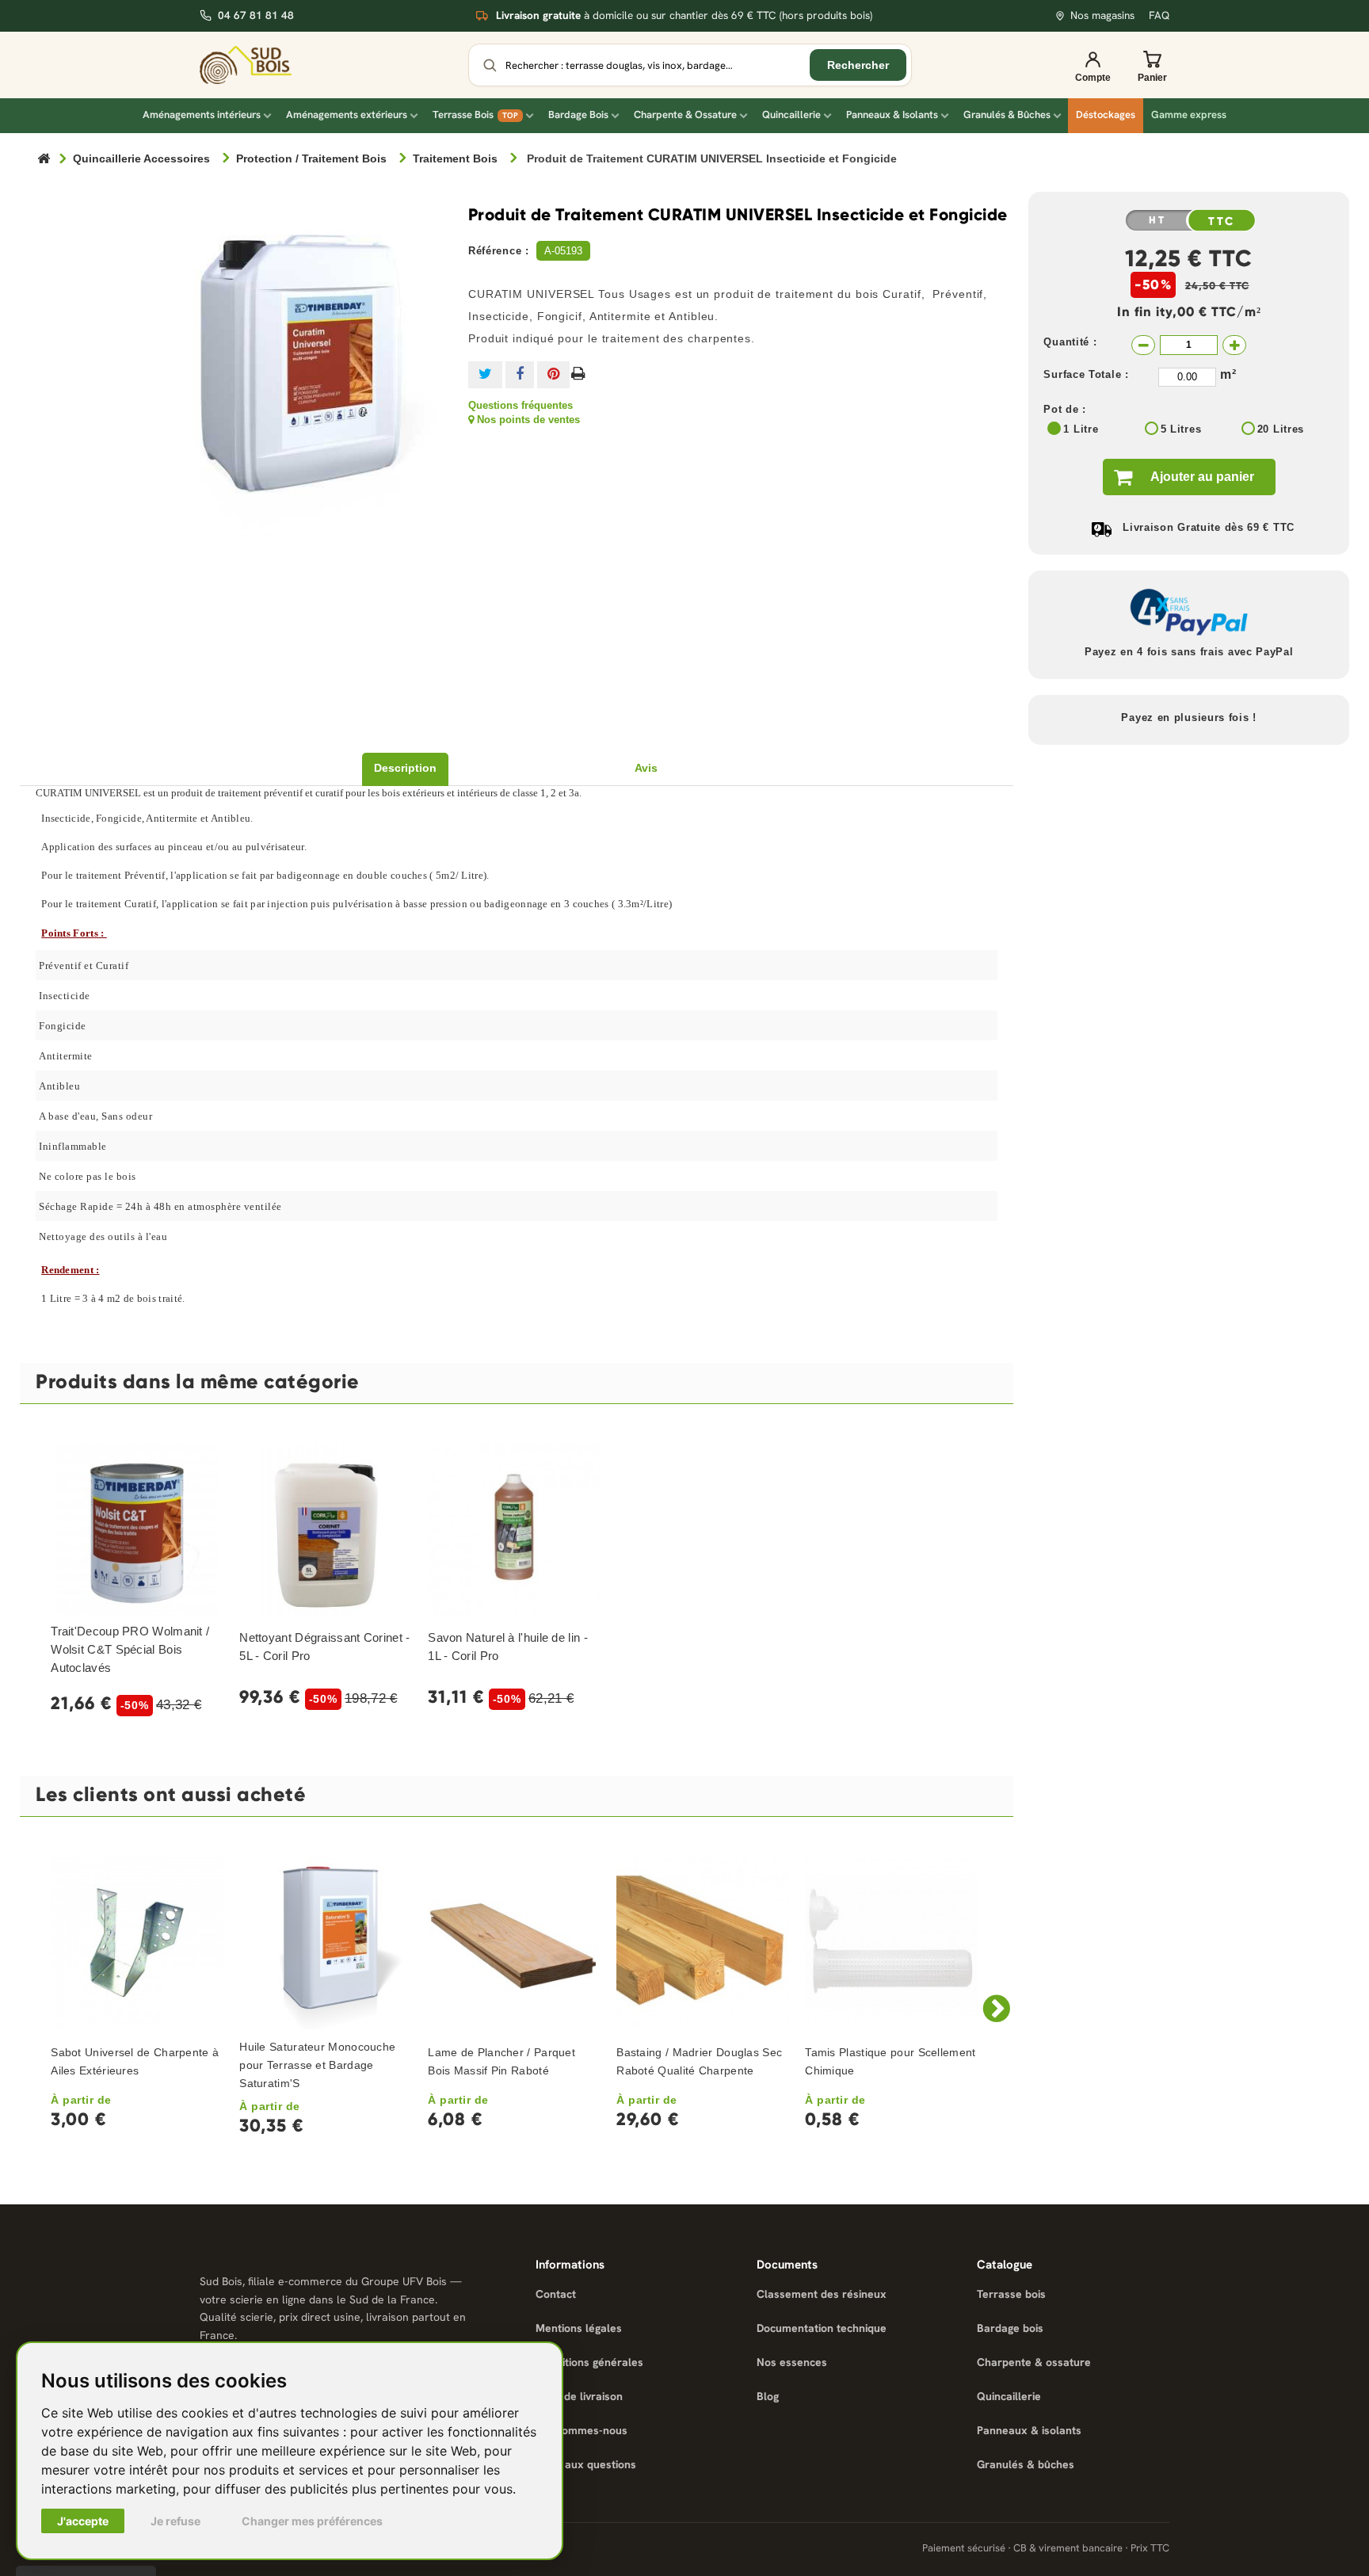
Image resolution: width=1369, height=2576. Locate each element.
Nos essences (792, 2362)
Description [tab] (405, 768)
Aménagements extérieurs (347, 114)
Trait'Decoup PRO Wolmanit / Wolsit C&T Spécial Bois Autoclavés (130, 1649)
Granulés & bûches (1026, 2464)
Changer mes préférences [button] (312, 2521)
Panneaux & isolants (1029, 2430)
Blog (768, 2396)
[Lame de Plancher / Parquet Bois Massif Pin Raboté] (514, 1943)
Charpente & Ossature (685, 114)
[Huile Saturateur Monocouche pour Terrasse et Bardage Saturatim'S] (326, 1943)
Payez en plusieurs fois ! (1189, 717)
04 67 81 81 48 (256, 15)
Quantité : (1070, 342)
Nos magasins (1102, 15)
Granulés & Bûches (1007, 114)
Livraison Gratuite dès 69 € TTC (1209, 527)
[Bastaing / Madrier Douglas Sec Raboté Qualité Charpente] (703, 1943)
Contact (556, 2294)
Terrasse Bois (475, 114)
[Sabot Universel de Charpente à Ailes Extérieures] (137, 1943)
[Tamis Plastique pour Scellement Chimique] (891, 1943)
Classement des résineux (822, 2294)
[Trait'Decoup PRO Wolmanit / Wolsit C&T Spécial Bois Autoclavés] (137, 1530)
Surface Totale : (1086, 374)
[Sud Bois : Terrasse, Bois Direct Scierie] (257, 65)
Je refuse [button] (175, 2521)
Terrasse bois (1011, 2294)
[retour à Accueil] (44, 160)
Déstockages (1106, 114)
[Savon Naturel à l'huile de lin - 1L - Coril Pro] (514, 1530)
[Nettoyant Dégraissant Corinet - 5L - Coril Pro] (326, 1530)
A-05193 (563, 251)
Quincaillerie (791, 114)
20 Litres (1281, 429)
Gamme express (1189, 114)
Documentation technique (822, 2328)
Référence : (499, 251)
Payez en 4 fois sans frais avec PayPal (1189, 652)
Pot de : (1065, 409)
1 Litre (1081, 429)
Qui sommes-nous (582, 2430)
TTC (1222, 221)
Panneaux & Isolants (892, 114)
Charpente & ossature (1034, 2362)
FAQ (1159, 15)
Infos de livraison (579, 2396)
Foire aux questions (586, 2464)
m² (1228, 374)
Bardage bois (1010, 2328)
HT (1157, 220)
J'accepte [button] (83, 2521)
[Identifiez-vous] (1093, 65)
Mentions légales (579, 2328)
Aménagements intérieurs (202, 114)
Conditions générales (589, 2362)
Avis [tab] (646, 768)
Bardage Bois (578, 114)
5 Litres (1181, 429)
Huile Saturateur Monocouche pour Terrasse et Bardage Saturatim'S (317, 2065)
